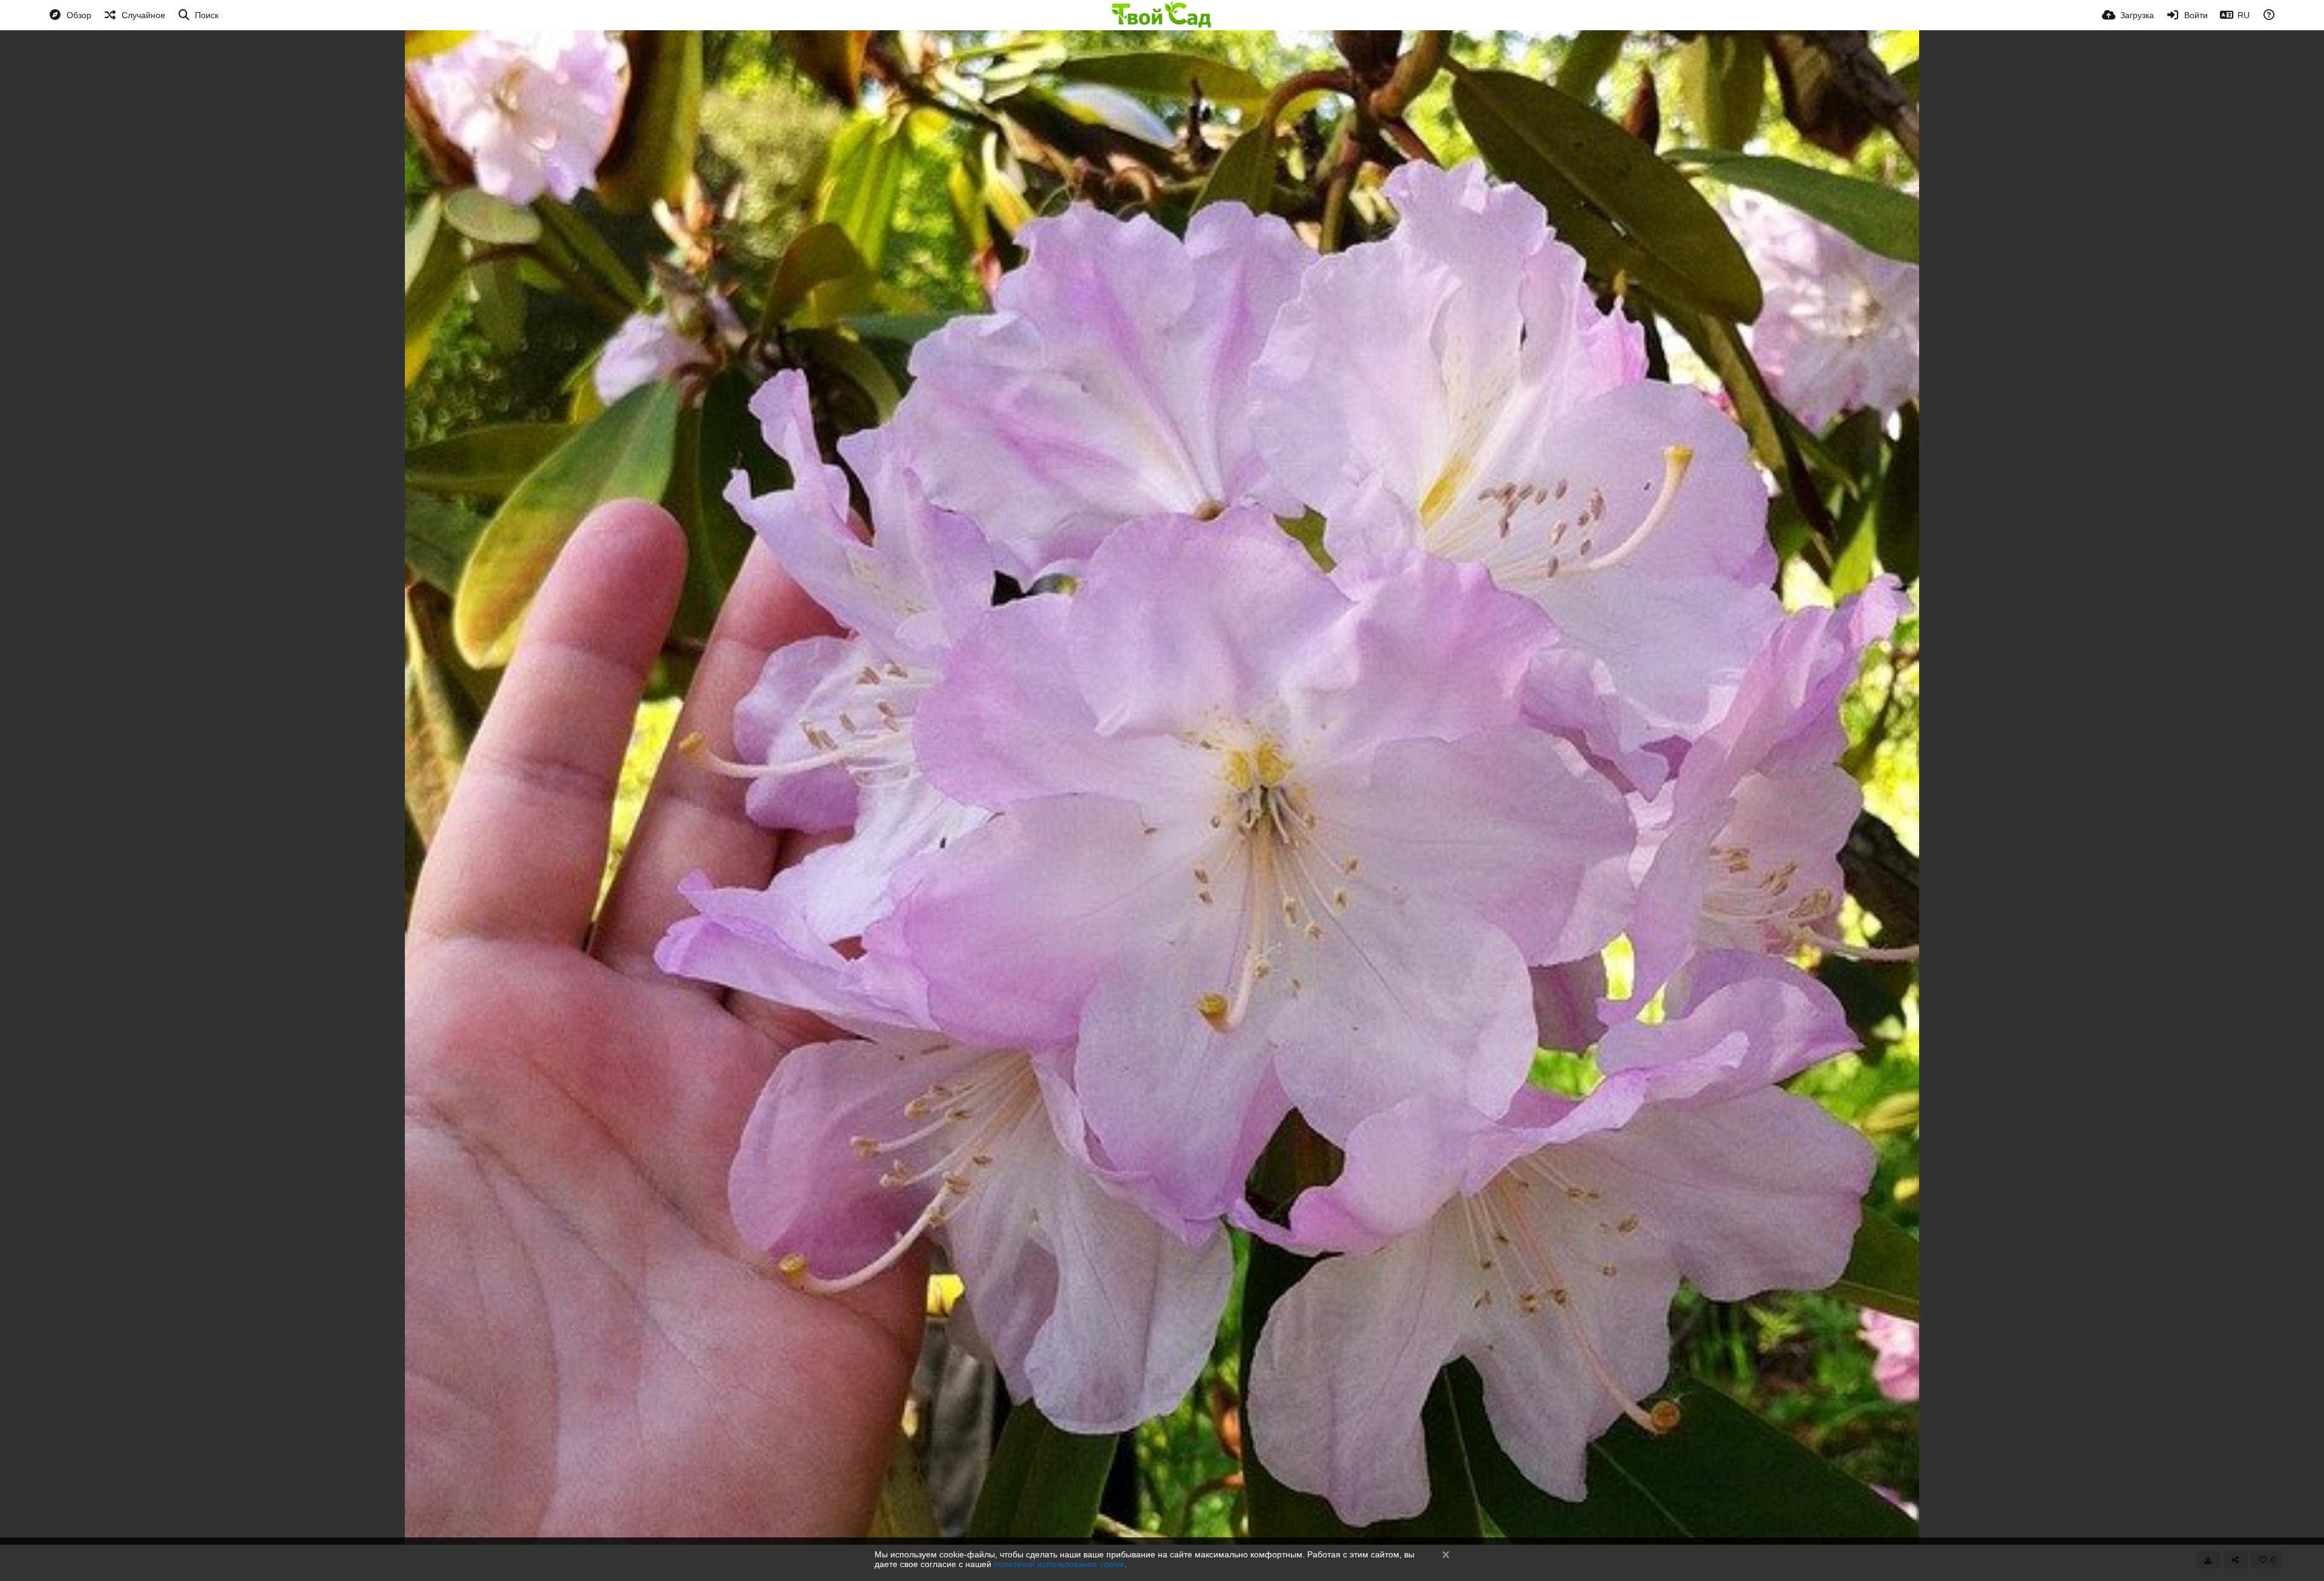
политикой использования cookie (1059, 1564)
